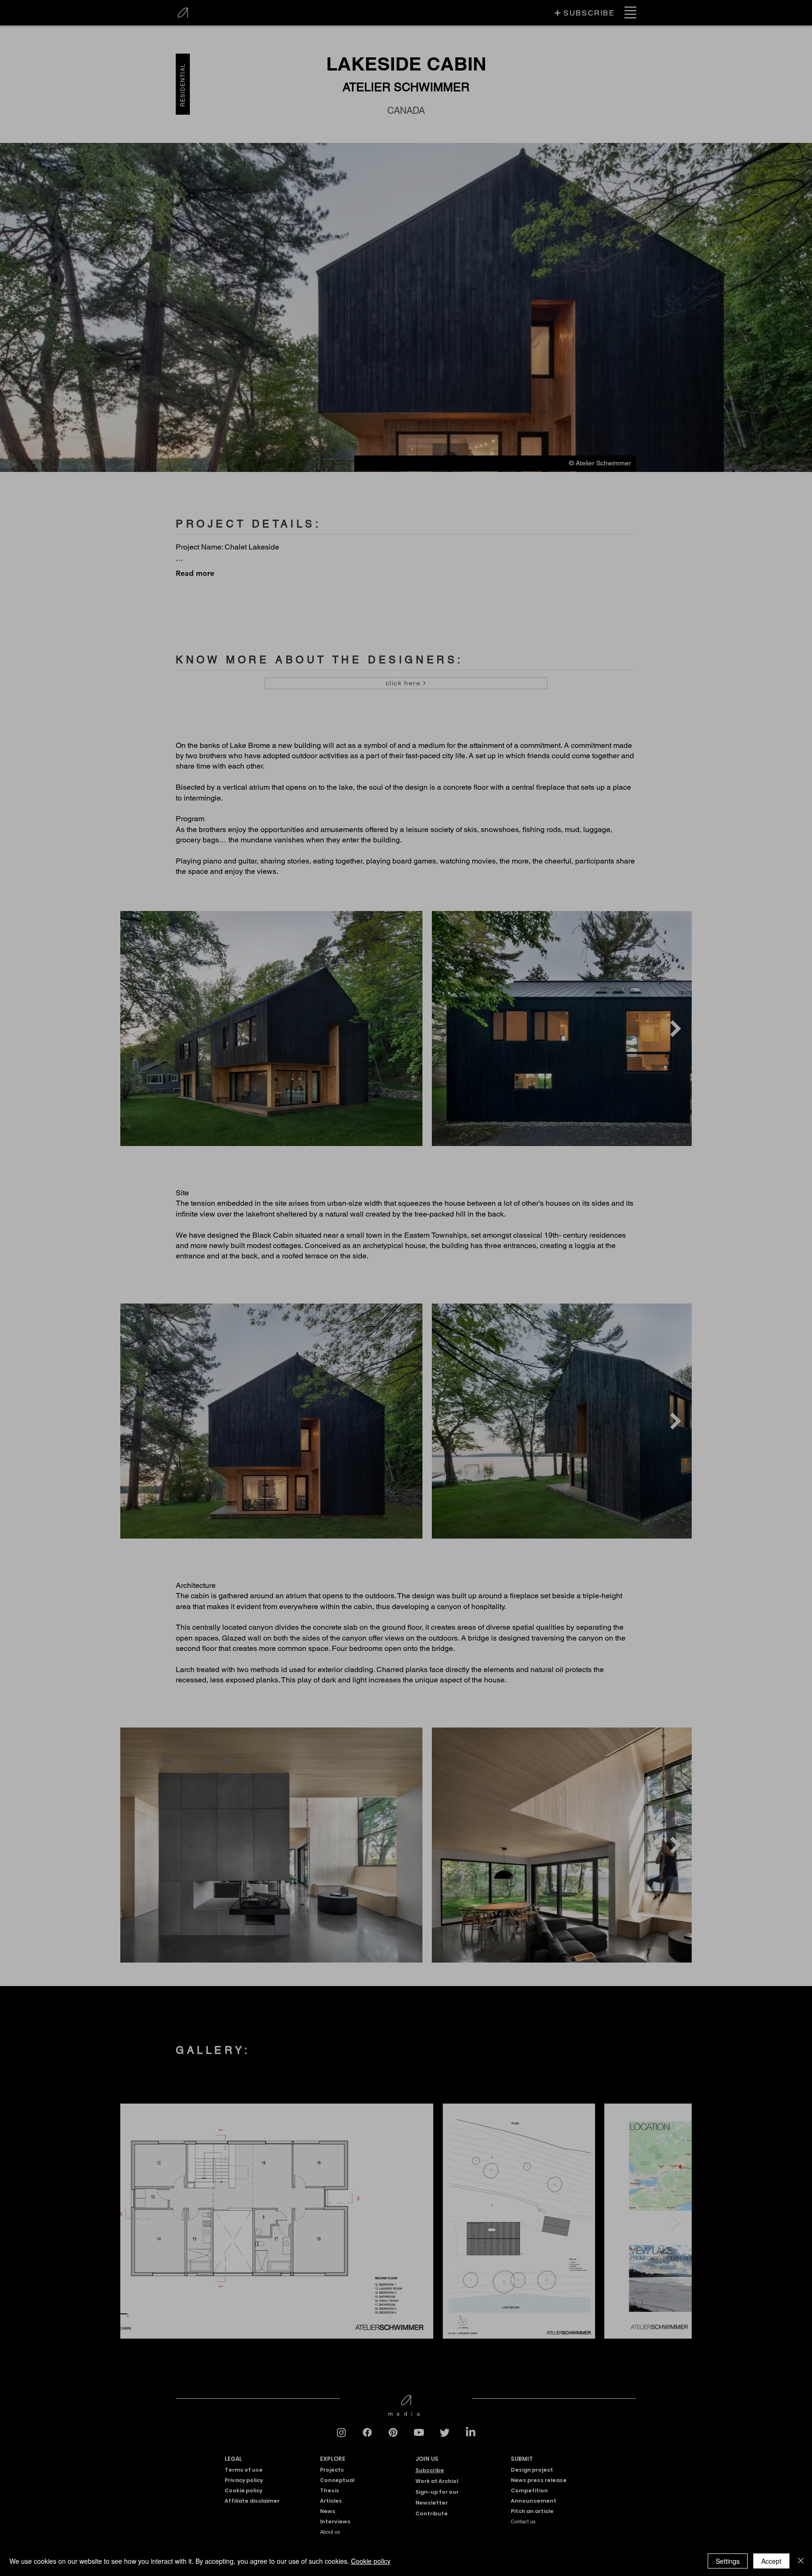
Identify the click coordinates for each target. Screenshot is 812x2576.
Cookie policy (371, 2561)
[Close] (801, 2561)
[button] (582, 1185)
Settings (728, 2561)
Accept (771, 2561)
